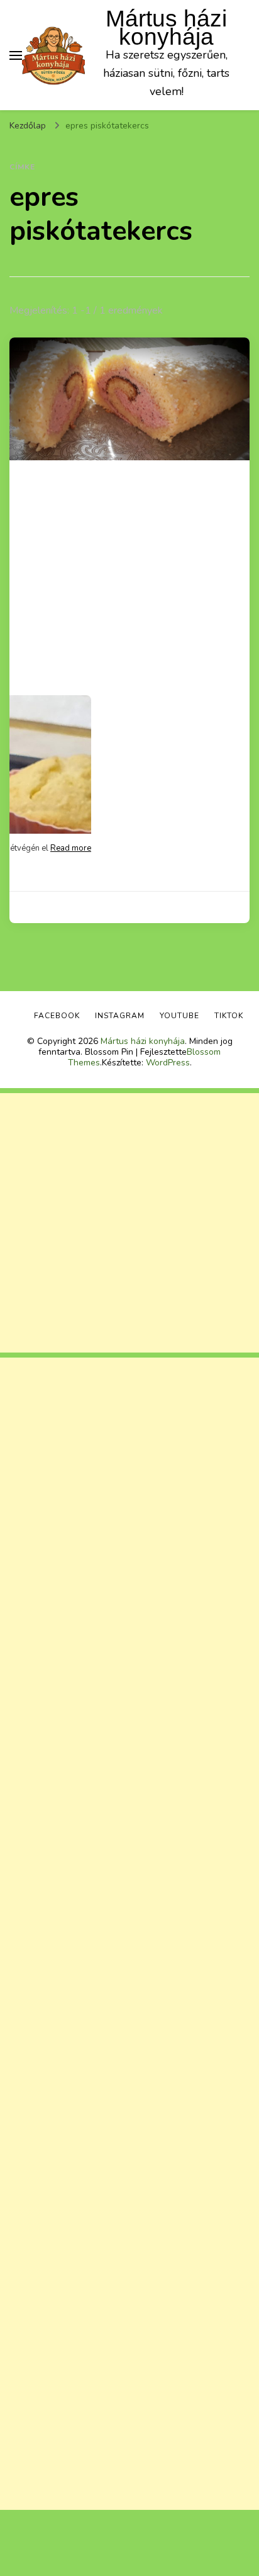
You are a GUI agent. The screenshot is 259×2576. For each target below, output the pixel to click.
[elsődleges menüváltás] (16, 55)
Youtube (179, 1016)
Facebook (57, 1016)
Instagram (120, 1016)
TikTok (229, 1016)
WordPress (168, 1063)
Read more (71, 848)
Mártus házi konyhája (166, 28)
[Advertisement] (129, 1223)
